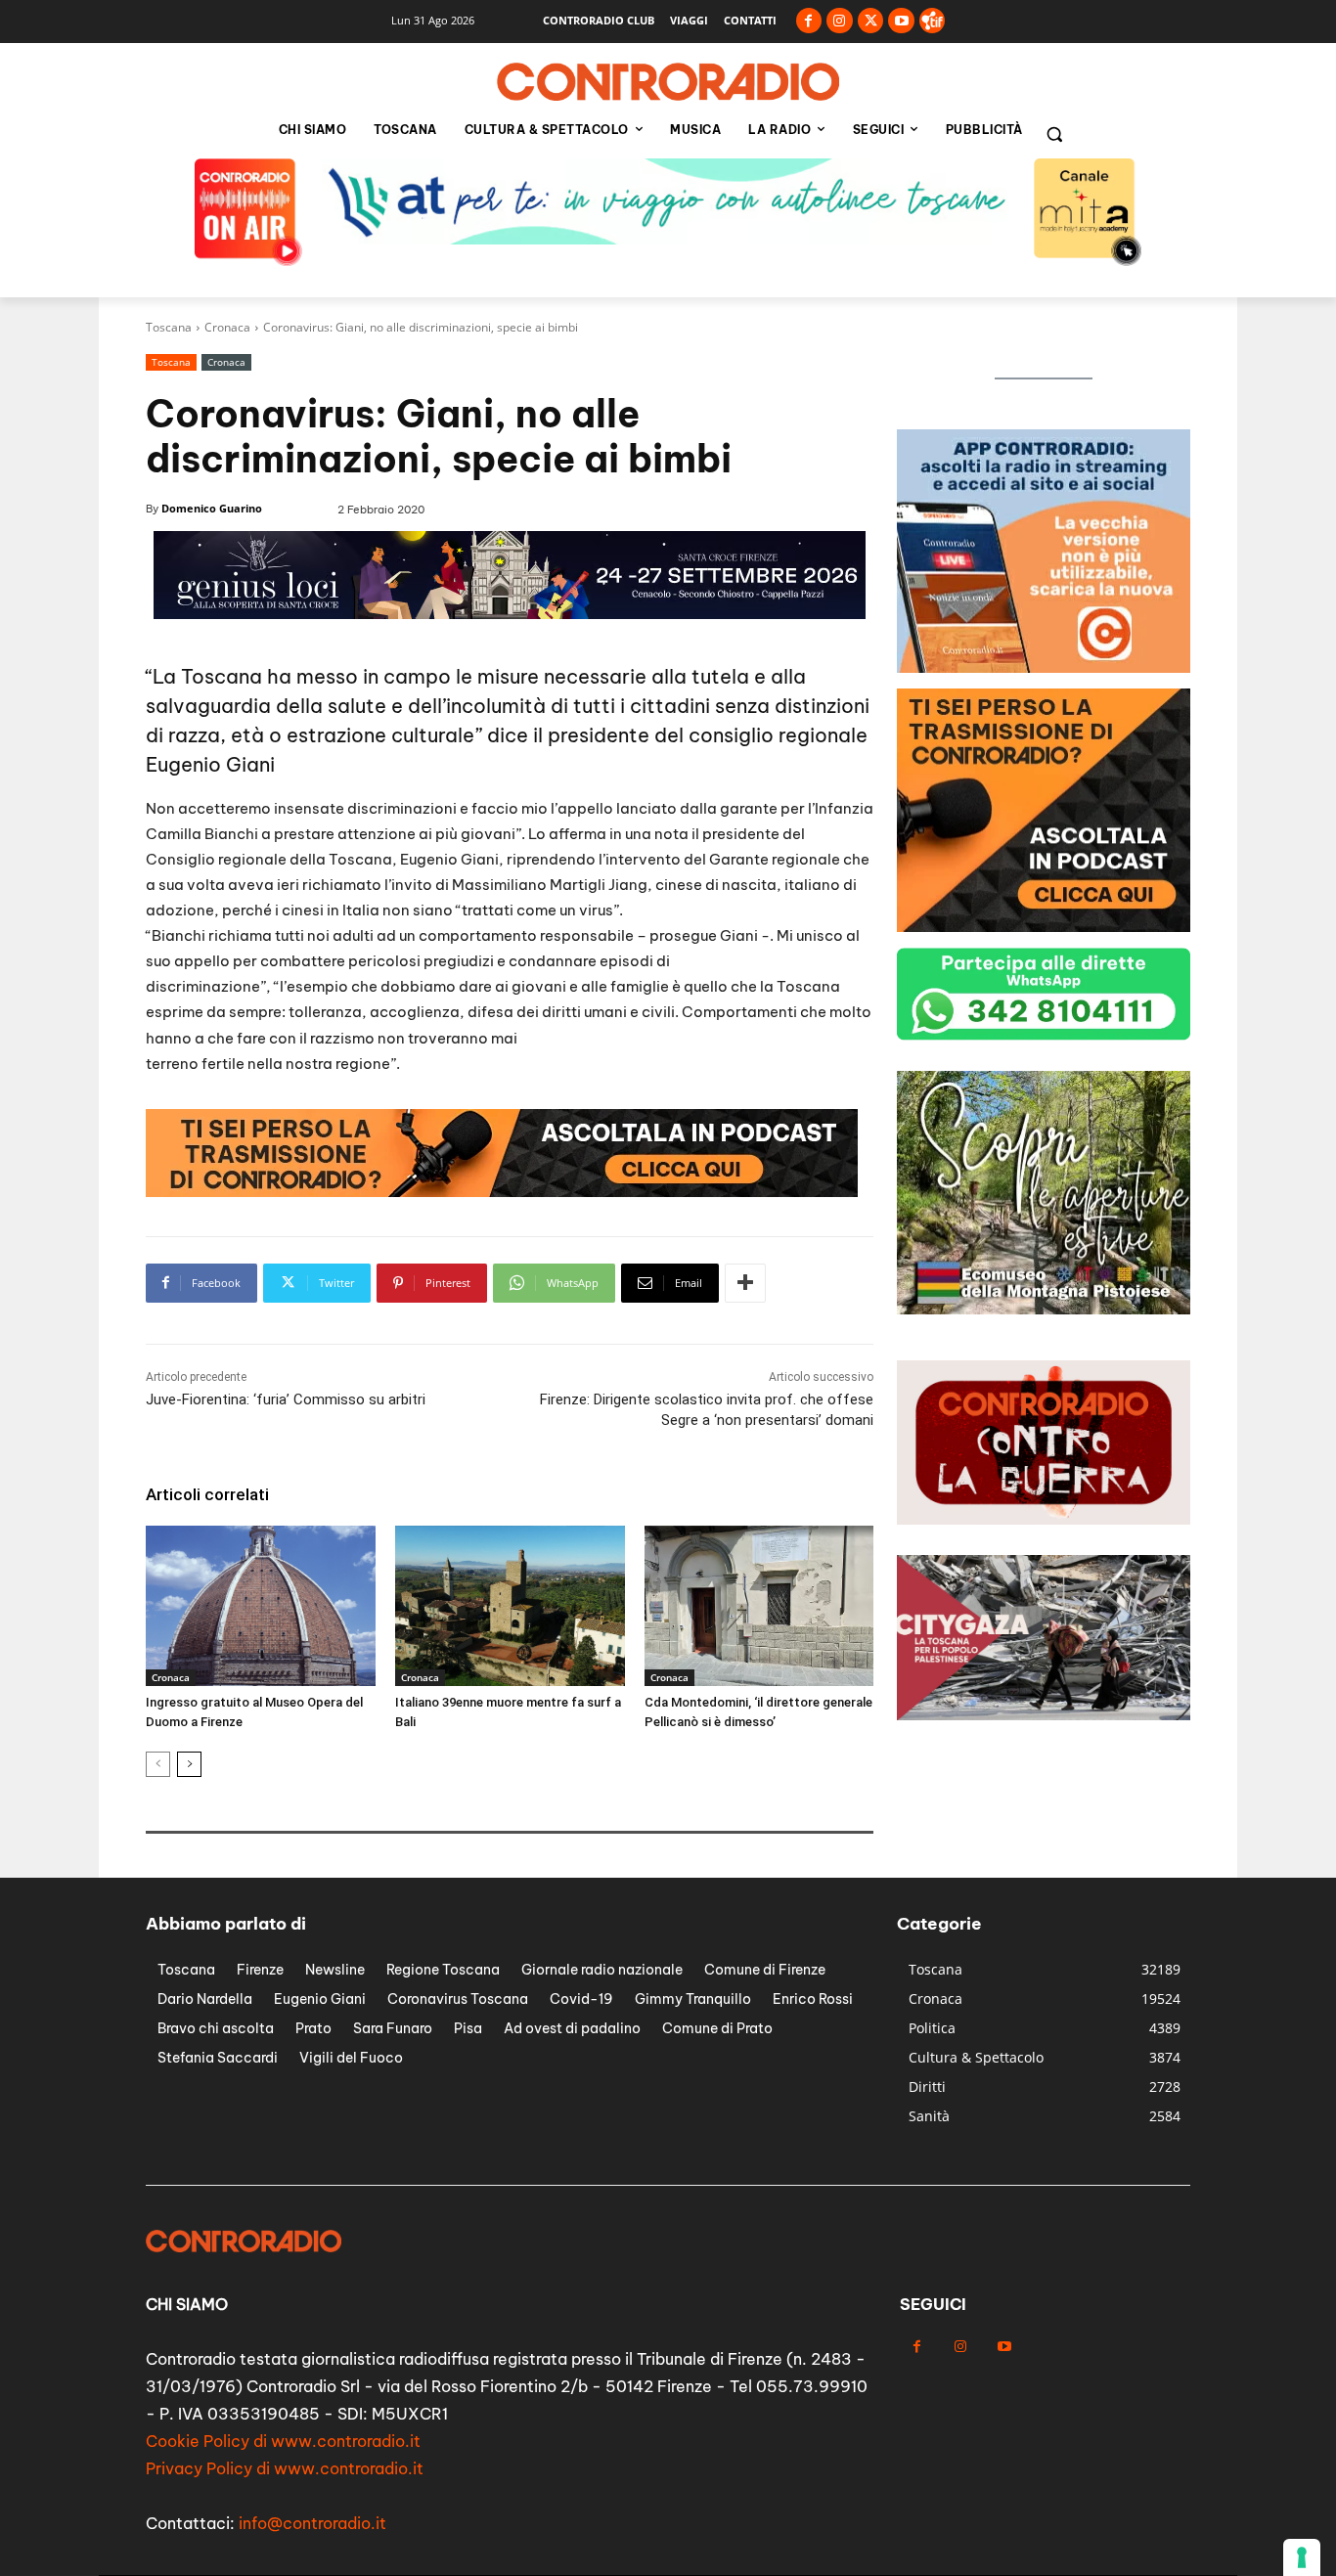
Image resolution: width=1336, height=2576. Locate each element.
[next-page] (189, 1764)
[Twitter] (871, 21)
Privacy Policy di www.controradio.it (285, 2468)
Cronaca (227, 327)
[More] (745, 1283)
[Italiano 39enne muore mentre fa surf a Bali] (510, 1606)
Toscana (169, 327)
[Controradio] (668, 82)
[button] (1054, 134)
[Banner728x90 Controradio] (502, 1192)
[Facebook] (809, 21)
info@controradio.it (312, 2523)
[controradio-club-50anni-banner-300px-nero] (1044, 927)
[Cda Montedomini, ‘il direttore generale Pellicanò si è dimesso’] (759, 1606)
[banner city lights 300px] (1044, 1309)
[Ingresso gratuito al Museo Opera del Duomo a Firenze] (261, 1606)
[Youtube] (901, 21)
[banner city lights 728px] (668, 239)
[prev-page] (158, 1764)
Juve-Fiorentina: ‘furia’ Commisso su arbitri (286, 1399)
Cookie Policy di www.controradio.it (283, 2441)
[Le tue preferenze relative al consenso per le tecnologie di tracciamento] (1302, 2557)
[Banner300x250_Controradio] (1044, 667)
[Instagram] (840, 21)
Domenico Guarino (212, 508)
